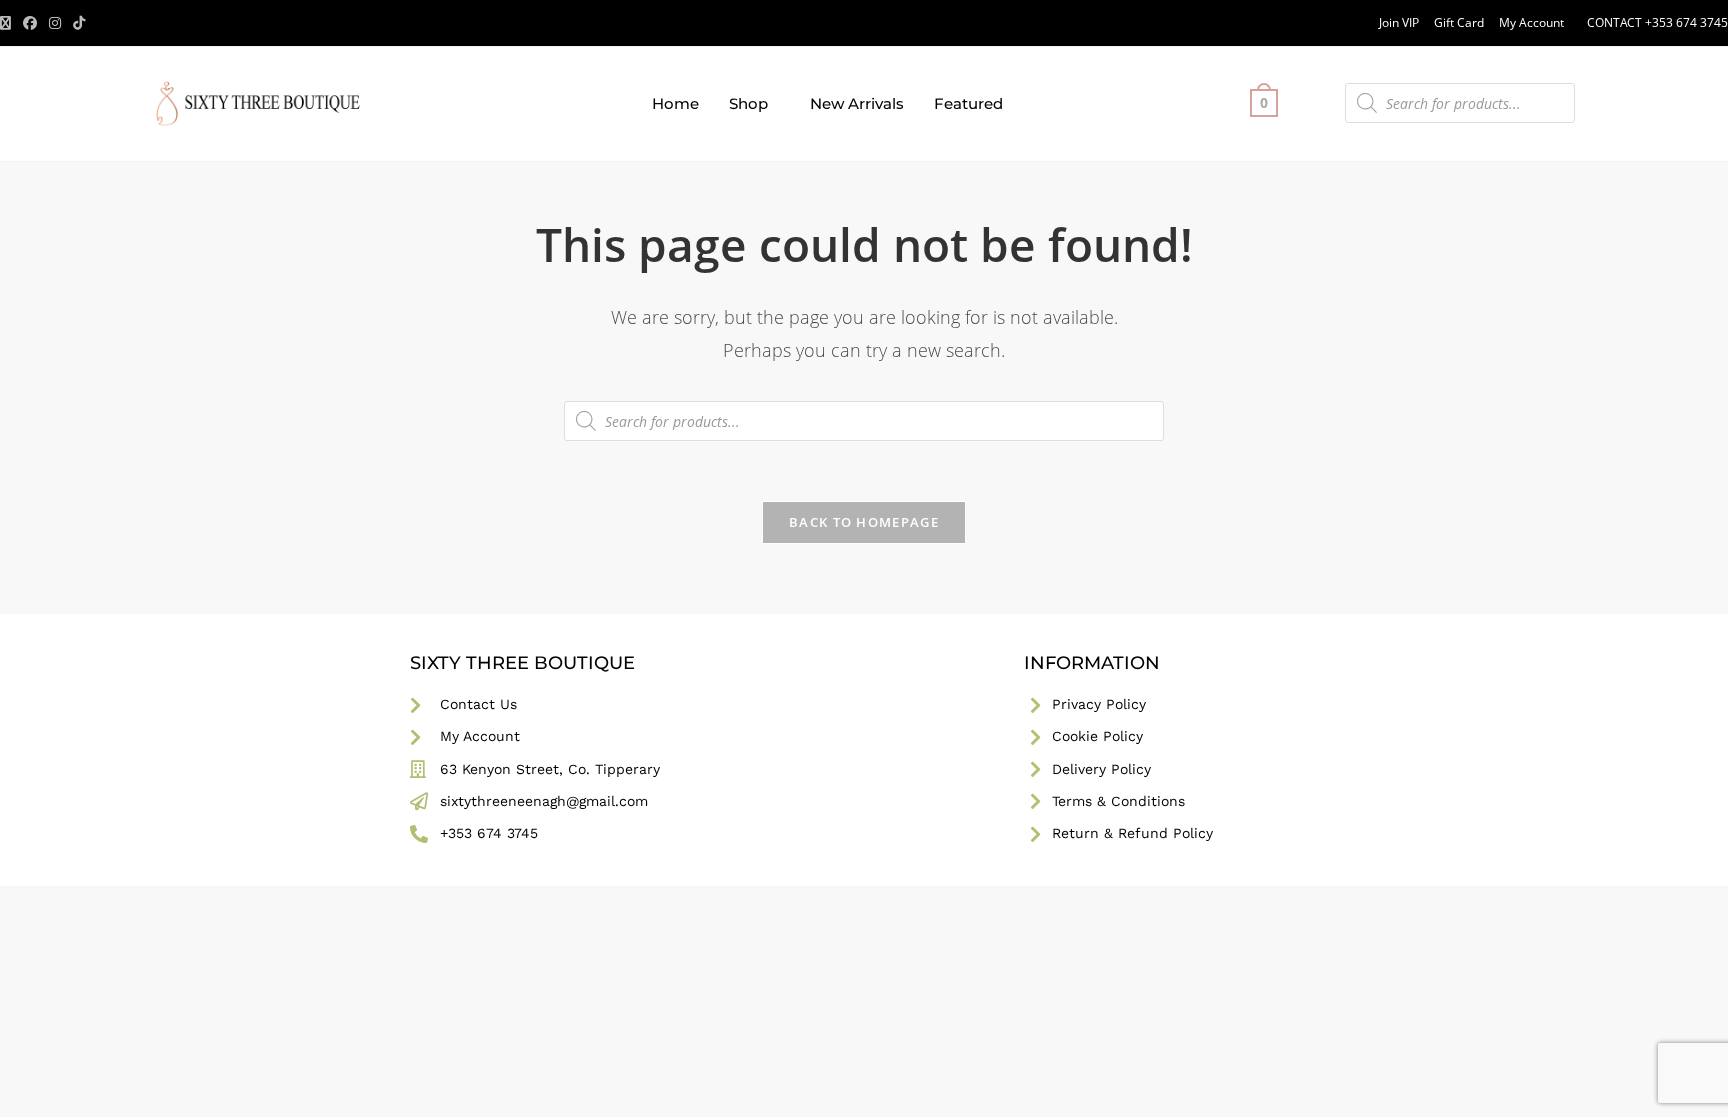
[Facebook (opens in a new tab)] (30, 23)
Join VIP (1399, 22)
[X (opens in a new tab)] (8, 23)
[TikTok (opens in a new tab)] (79, 23)
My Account (1531, 22)
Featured (968, 103)
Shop (748, 103)
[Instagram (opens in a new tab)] (55, 23)
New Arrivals (857, 103)
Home (675, 103)
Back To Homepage (864, 522)
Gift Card (1459, 22)
